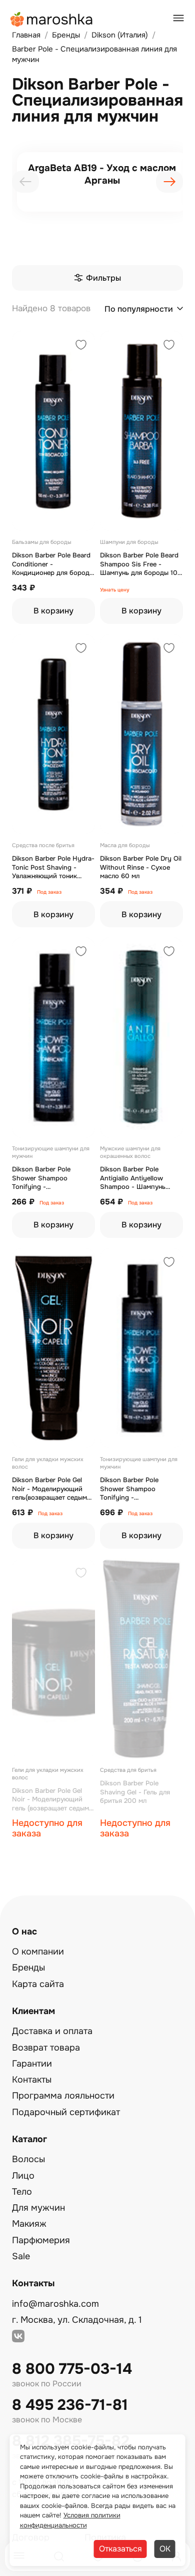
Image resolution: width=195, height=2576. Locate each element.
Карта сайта (38, 1984)
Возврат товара (46, 2048)
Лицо (23, 2176)
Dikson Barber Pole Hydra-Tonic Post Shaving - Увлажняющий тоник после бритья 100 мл (53, 867)
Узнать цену (115, 590)
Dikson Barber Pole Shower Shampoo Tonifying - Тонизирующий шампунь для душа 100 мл (51, 1178)
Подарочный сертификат (66, 2112)
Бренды (28, 1968)
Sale (21, 2256)
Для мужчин (38, 2208)
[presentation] (25, 182)
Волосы (28, 2159)
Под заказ (49, 892)
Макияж (29, 2224)
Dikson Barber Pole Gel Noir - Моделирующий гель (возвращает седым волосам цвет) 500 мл (50, 1800)
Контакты (32, 2080)
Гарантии (32, 2064)
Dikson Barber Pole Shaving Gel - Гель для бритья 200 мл (135, 1792)
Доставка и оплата (52, 2031)
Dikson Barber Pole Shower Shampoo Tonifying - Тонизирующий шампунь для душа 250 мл (139, 1489)
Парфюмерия (41, 2240)
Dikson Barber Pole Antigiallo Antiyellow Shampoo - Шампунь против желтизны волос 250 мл (138, 1178)
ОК (165, 2549)
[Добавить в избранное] (81, 346)
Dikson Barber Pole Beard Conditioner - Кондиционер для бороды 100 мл (53, 564)
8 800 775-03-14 (72, 2369)
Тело (22, 2192)
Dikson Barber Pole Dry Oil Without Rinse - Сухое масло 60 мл (141, 867)
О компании (38, 1952)
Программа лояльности (63, 2096)
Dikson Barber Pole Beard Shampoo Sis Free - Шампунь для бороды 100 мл (141, 564)
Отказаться (120, 2549)
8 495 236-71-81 (70, 2405)
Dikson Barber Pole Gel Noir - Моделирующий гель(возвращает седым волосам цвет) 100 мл (49, 1489)
